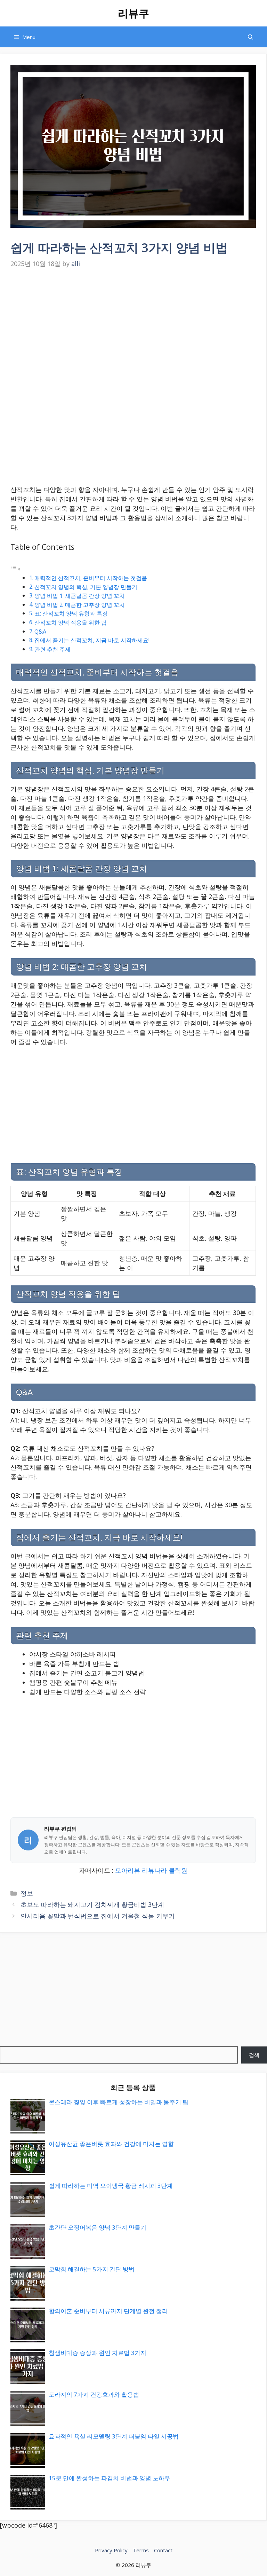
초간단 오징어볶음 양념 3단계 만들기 (98, 2227)
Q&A (40, 632)
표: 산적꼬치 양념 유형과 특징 (71, 613)
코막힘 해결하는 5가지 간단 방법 (92, 2269)
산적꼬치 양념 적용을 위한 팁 (71, 623)
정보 (27, 1893)
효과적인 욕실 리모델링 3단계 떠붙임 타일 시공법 (114, 2436)
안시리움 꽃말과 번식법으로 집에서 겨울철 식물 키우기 (98, 1916)
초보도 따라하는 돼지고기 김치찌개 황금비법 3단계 (92, 1904)
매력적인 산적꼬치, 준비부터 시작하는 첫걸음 (91, 578)
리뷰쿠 (133, 13)
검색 (254, 2055)
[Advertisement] (133, 323)
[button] (250, 37)
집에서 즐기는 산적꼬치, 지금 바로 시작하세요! (92, 640)
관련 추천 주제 (52, 649)
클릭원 (178, 1870)
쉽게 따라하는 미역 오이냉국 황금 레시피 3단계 (111, 2186)
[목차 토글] (16, 569)
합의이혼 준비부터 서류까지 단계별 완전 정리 (108, 2311)
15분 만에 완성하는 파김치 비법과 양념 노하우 (110, 2478)
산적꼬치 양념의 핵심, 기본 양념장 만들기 (86, 587)
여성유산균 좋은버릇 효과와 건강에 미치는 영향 (111, 2144)
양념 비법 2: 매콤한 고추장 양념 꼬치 (80, 605)
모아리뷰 (128, 1870)
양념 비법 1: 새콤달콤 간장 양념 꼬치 (80, 596)
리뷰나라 (154, 1870)
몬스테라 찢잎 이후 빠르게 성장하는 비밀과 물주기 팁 (119, 2102)
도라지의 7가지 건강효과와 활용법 (94, 2394)
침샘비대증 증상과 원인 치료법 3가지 (98, 2353)
